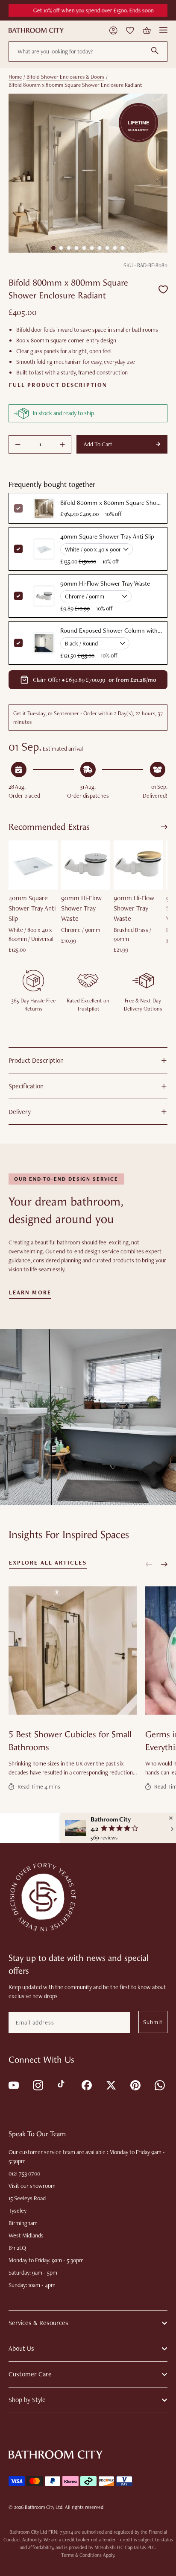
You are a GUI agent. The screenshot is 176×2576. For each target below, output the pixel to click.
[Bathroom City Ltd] (36, 30)
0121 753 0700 (24, 2173)
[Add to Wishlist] (163, 289)
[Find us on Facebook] (86, 2085)
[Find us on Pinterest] (135, 2085)
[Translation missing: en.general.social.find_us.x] (110, 2085)
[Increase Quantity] (62, 445)
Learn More (30, 1293)
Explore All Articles (48, 1563)
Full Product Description (58, 385)
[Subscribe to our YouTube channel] (13, 2085)
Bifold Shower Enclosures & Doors (65, 77)
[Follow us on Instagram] (37, 2085)
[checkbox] (18, 549)
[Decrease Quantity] (18, 445)
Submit (153, 2022)
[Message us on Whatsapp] (159, 2085)
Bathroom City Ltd (44, 2507)
